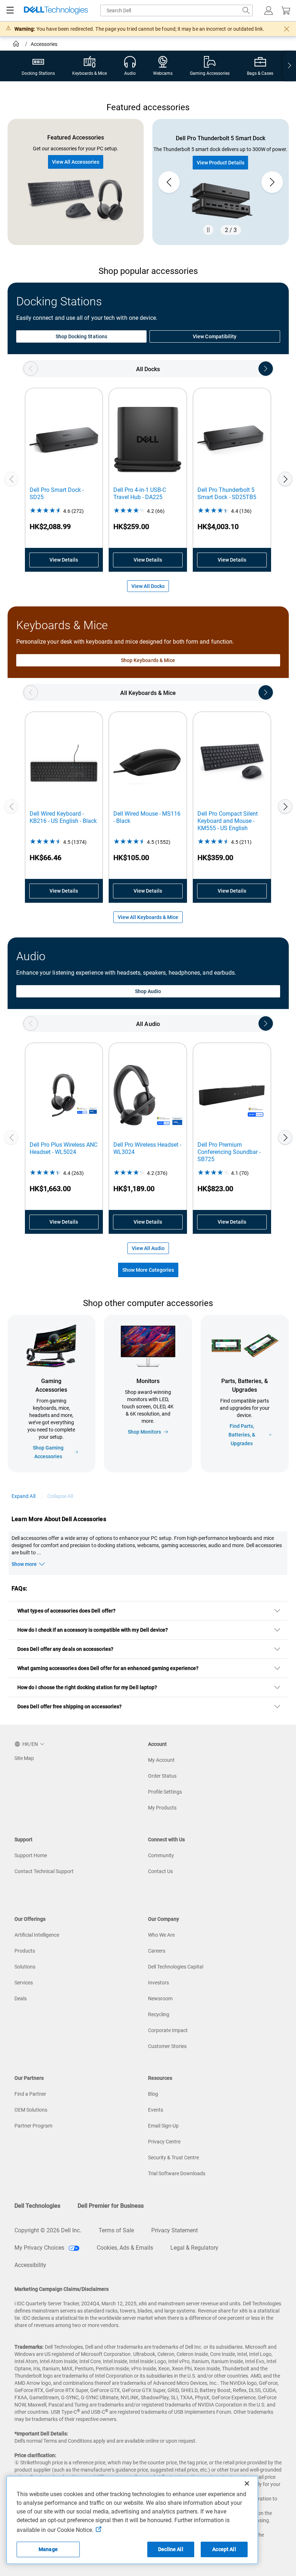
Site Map (24, 1758)
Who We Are (161, 1935)
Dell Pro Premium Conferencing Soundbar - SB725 (229, 1152)
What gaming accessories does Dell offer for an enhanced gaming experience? (108, 1668)
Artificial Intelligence (37, 1935)
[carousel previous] (169, 182)
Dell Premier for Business (111, 2206)
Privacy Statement (175, 2230)
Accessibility (30, 2265)
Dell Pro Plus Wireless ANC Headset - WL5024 (64, 1148)
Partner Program (33, 2126)
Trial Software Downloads (177, 2173)
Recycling (159, 2014)
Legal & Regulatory (194, 2248)
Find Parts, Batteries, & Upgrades (242, 1435)
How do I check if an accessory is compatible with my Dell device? (93, 1630)
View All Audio (148, 1248)
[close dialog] (287, 29)
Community (161, 1855)
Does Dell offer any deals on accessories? (65, 1649)
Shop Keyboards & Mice (148, 660)
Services (24, 1983)
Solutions (25, 1967)
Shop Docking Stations (81, 336)
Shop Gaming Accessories (48, 1452)
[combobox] (177, 10)
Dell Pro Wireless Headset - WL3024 (147, 1148)
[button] (269, 10)
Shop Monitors (144, 1432)
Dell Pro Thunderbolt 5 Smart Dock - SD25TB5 (227, 493)
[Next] (285, 479)
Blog (153, 2094)
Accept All (224, 2549)
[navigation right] (290, 66)
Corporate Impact (168, 2030)
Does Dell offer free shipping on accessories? (69, 1706)
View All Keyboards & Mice (148, 917)
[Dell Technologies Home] (56, 11)
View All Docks (148, 586)
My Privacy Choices (40, 2248)
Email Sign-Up (163, 2126)
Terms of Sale (116, 2230)
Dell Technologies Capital (176, 1967)
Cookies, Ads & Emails (125, 2248)
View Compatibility (215, 336)
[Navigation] (10, 10)
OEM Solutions (31, 2110)
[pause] (208, 230)
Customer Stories (167, 2046)
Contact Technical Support (44, 1871)
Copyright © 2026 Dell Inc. (48, 2230)
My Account (161, 1760)
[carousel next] (272, 182)
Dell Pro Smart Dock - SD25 (57, 493)
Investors (158, 1983)
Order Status (162, 1776)
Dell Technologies (37, 2206)
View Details (64, 560)
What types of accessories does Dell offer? (66, 1611)
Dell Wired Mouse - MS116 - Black (147, 817)
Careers (157, 1951)
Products (25, 1951)
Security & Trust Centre (173, 2158)
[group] (221, 182)
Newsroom (160, 1998)
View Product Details (221, 163)
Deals (21, 1998)
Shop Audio (148, 991)
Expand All (23, 1496)
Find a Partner (30, 2094)
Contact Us (160, 1871)
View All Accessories (76, 162)
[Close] (247, 2483)
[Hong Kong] (17, 45)
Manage (48, 2549)
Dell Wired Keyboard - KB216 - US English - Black (63, 817)
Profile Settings (165, 1792)
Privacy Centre (164, 2142)
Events (156, 2110)
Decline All (171, 2549)
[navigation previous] (31, 369)
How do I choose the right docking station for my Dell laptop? (87, 1687)
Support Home (31, 1855)
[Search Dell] (246, 10)
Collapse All (60, 1496)
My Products (162, 1808)
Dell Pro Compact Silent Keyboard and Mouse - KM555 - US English (228, 821)
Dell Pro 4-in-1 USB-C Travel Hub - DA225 (140, 493)
